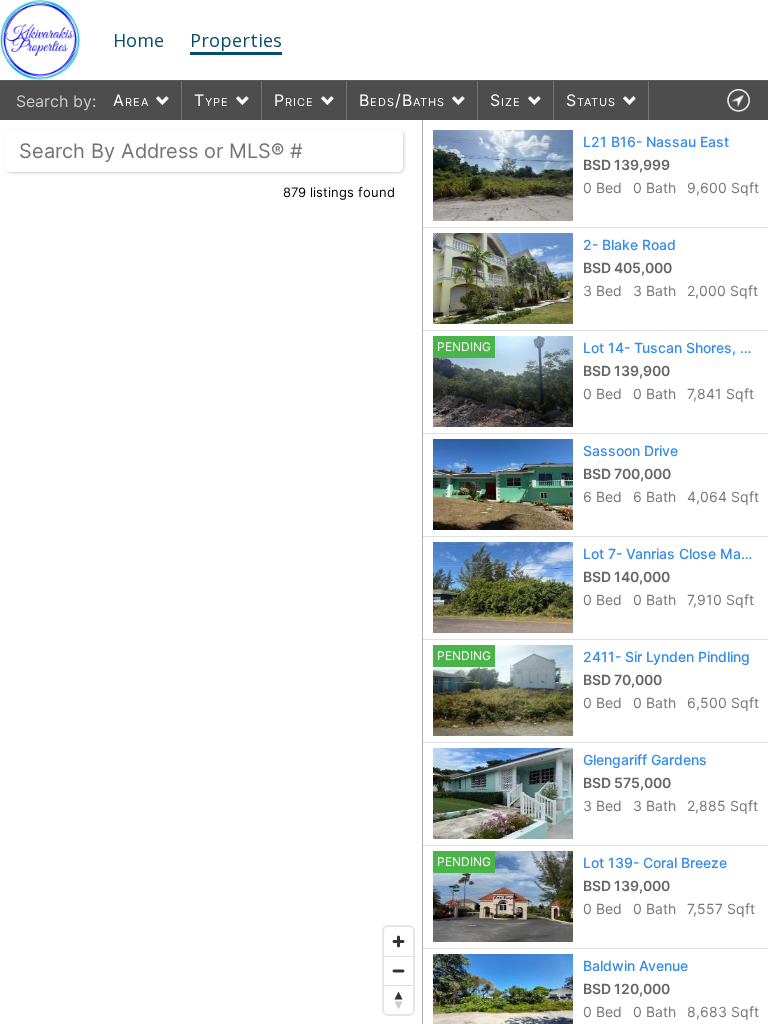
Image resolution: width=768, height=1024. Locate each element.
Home (138, 40)
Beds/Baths (402, 100)
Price (294, 100)
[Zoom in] (398, 941)
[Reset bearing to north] (398, 999)
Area (131, 100)
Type (211, 100)
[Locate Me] (738, 100)
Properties (236, 40)
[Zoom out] (398, 970)
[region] (211, 572)
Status (591, 100)
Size (505, 100)
